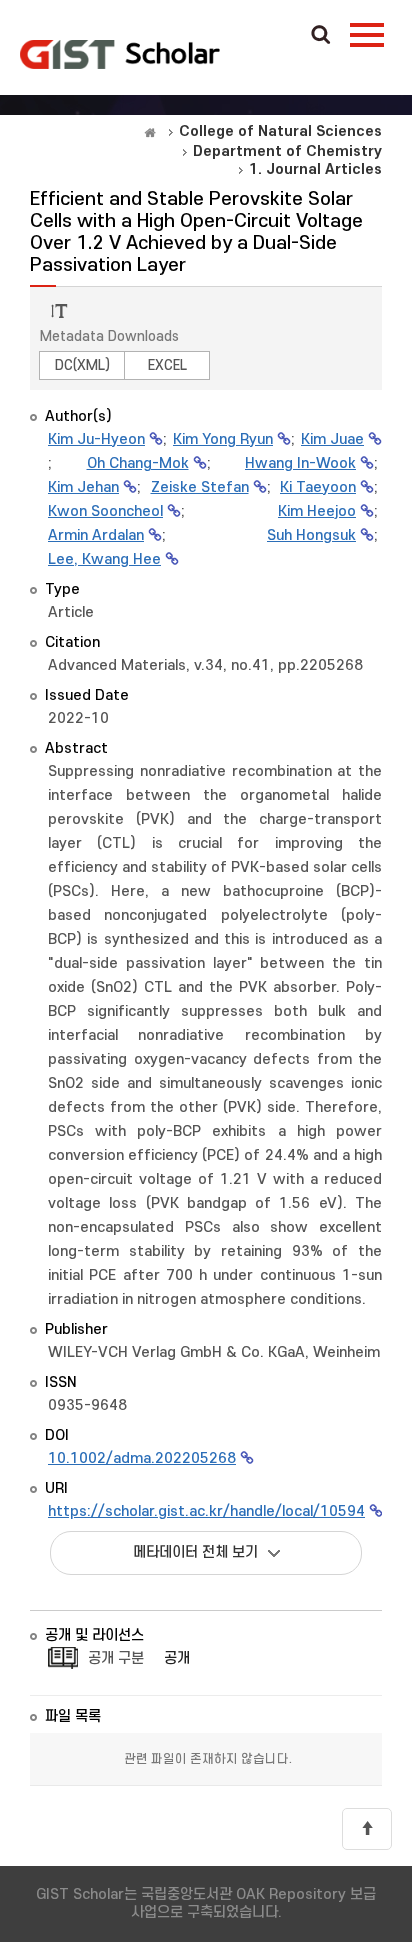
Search (321, 36)
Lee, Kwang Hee (104, 559)
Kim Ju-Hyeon (96, 439)
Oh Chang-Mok (138, 463)
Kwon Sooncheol (105, 511)
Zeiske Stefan (200, 487)
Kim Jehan (83, 487)
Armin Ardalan (96, 535)
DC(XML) (82, 365)
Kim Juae (332, 439)
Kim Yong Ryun (223, 439)
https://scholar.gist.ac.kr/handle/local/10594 (206, 1511)
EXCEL (167, 365)
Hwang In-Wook (300, 463)
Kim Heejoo (317, 511)
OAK (120, 54)
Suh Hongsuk (311, 535)
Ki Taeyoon (318, 487)
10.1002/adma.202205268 (142, 1458)
